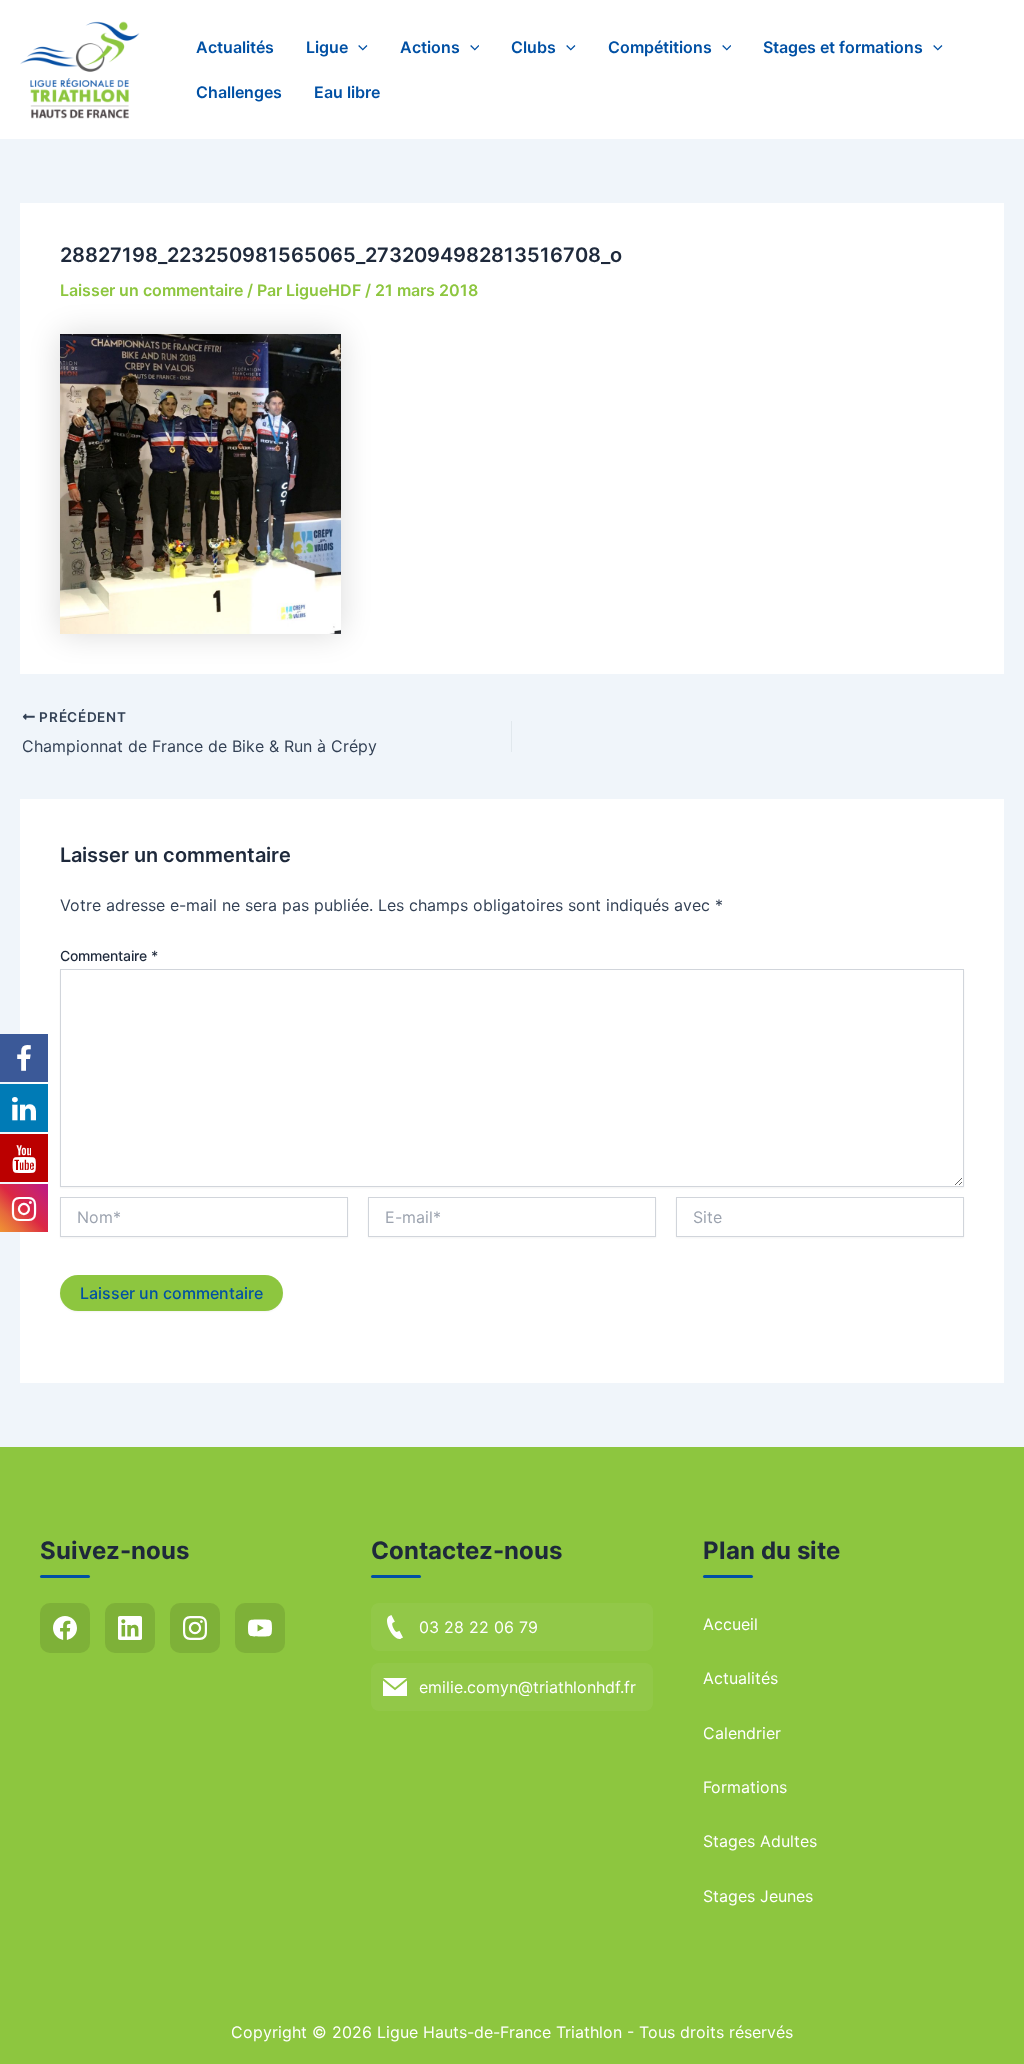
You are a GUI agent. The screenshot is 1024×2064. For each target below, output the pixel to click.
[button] (358, 47)
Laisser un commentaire (151, 290)
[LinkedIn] (130, 1628)
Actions (430, 47)
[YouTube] (260, 1628)
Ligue (327, 47)
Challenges (239, 92)
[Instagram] (195, 1628)
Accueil (730, 1624)
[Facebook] (65, 1628)
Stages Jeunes (758, 1896)
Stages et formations (843, 47)
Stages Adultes (760, 1841)
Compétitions (660, 47)
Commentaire (109, 955)
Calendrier (742, 1733)
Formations (745, 1787)
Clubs (533, 47)
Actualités (235, 47)
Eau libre (347, 92)
